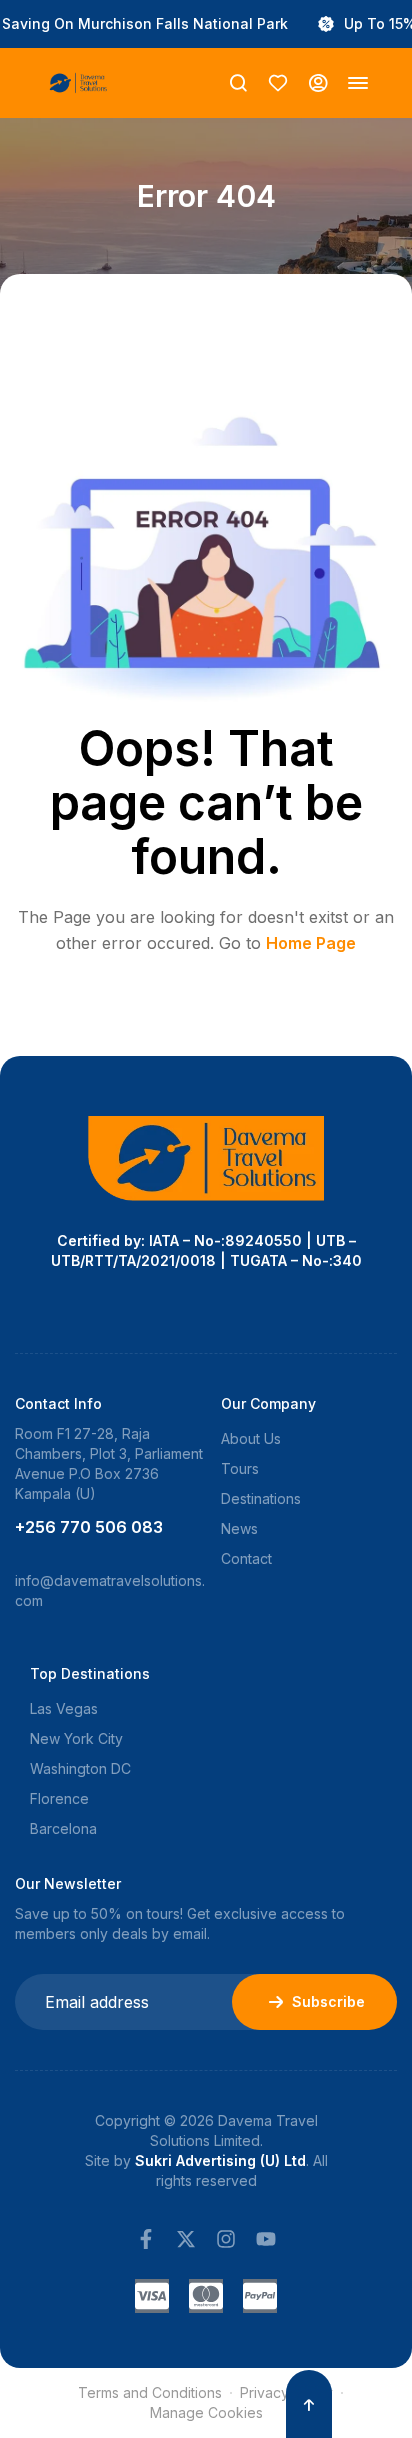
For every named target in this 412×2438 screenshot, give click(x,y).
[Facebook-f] (146, 2239)
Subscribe (328, 2001)
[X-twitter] (186, 2239)
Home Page (311, 943)
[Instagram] (226, 2239)
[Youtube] (266, 2239)
